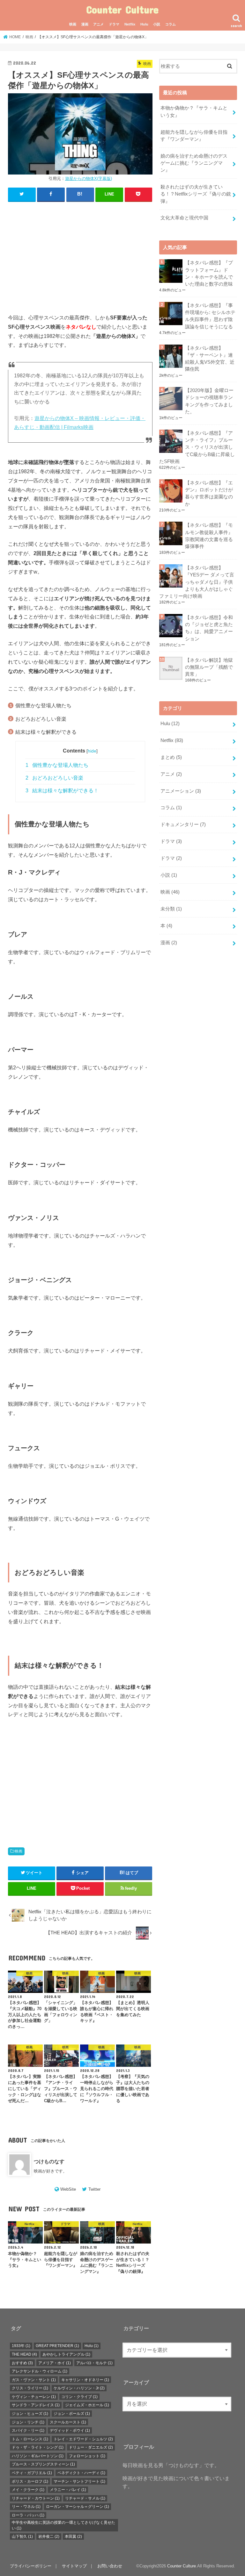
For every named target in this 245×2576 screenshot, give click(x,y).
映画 (73, 24)
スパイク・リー (28, 2430)
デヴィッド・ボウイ (70, 2430)
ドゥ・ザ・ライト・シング (38, 2447)
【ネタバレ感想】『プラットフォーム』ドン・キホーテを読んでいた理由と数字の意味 (209, 273)
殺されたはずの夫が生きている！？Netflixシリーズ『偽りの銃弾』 (196, 194)
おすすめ (22, 2363)
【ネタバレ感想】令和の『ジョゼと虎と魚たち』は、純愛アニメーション (209, 628)
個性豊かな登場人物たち (57, 765)
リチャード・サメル (85, 2498)
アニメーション (181, 791)
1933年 (21, 2346)
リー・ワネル (26, 2507)
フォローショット (87, 2456)
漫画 (85, 24)
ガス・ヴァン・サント (34, 2380)
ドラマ (114, 24)
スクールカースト (68, 2422)
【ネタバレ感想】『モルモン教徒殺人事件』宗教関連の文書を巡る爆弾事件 (209, 536)
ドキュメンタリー (183, 824)
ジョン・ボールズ (72, 2414)
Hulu (144, 24)
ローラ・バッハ (28, 2515)
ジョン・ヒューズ (30, 2414)
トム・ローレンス (30, 2439)
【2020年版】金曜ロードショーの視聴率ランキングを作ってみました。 (209, 401)
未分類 (171, 909)
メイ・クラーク (28, 2490)
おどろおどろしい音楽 (54, 778)
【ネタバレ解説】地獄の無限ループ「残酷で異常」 (209, 667)
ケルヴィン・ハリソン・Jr (79, 2388)
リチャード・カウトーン (36, 2498)
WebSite (68, 2189)
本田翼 (73, 2537)
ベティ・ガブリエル (32, 2473)
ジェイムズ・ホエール (87, 2405)
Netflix (130, 24)
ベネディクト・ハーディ (81, 2473)
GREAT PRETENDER (57, 2346)
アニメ (98, 24)
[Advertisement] (80, 253)
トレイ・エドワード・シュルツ (83, 2439)
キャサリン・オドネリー (85, 2380)
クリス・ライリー (30, 2388)
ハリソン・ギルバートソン (38, 2456)
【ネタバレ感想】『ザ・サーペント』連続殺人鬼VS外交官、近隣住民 (210, 359)
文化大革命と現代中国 (184, 218)
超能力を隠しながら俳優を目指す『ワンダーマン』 (194, 136)
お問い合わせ (110, 2566)
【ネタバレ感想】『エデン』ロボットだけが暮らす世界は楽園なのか (209, 493)
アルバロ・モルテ (94, 2363)
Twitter (94, 2189)
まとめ (171, 757)
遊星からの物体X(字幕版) (89, 178)
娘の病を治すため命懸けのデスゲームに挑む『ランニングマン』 (194, 163)
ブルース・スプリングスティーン (43, 2464)
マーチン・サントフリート (79, 2481)
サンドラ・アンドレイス (36, 2405)
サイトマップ (74, 2566)
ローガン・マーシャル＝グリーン (78, 2507)
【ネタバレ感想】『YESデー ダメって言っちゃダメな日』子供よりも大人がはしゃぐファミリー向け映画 (197, 582)
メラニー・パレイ (68, 2490)
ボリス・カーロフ (30, 2481)
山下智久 (22, 2537)
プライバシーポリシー (31, 2566)
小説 (157, 24)
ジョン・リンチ (28, 2422)
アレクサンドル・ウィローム (40, 2371)
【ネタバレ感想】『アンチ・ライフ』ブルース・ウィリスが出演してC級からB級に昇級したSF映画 (197, 447)
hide (92, 751)
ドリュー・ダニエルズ (91, 2447)
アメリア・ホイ (55, 2363)
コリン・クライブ (79, 2397)
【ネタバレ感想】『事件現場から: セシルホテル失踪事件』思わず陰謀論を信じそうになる (210, 316)
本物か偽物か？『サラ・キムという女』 (194, 111)
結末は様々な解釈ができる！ (62, 791)
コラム (171, 24)
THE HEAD (24, 2354)
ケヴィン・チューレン (34, 2397)
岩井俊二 (49, 2537)
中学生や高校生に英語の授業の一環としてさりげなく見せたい (63, 2525)
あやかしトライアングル (66, 2354)
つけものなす (49, 2161)
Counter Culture (122, 9)
